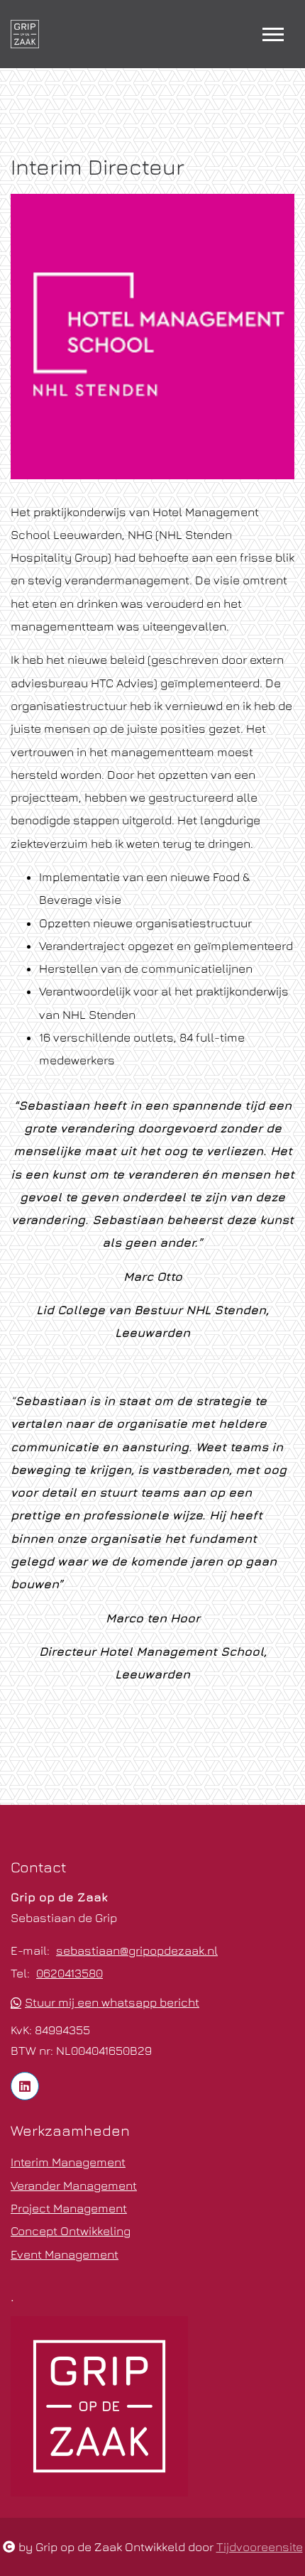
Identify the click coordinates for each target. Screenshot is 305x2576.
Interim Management (68, 2162)
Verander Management (74, 2185)
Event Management (65, 2254)
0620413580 (70, 1973)
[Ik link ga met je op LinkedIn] (25, 2086)
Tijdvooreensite (260, 2547)
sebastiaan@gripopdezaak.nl (137, 1950)
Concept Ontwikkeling (71, 2231)
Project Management (69, 2208)
